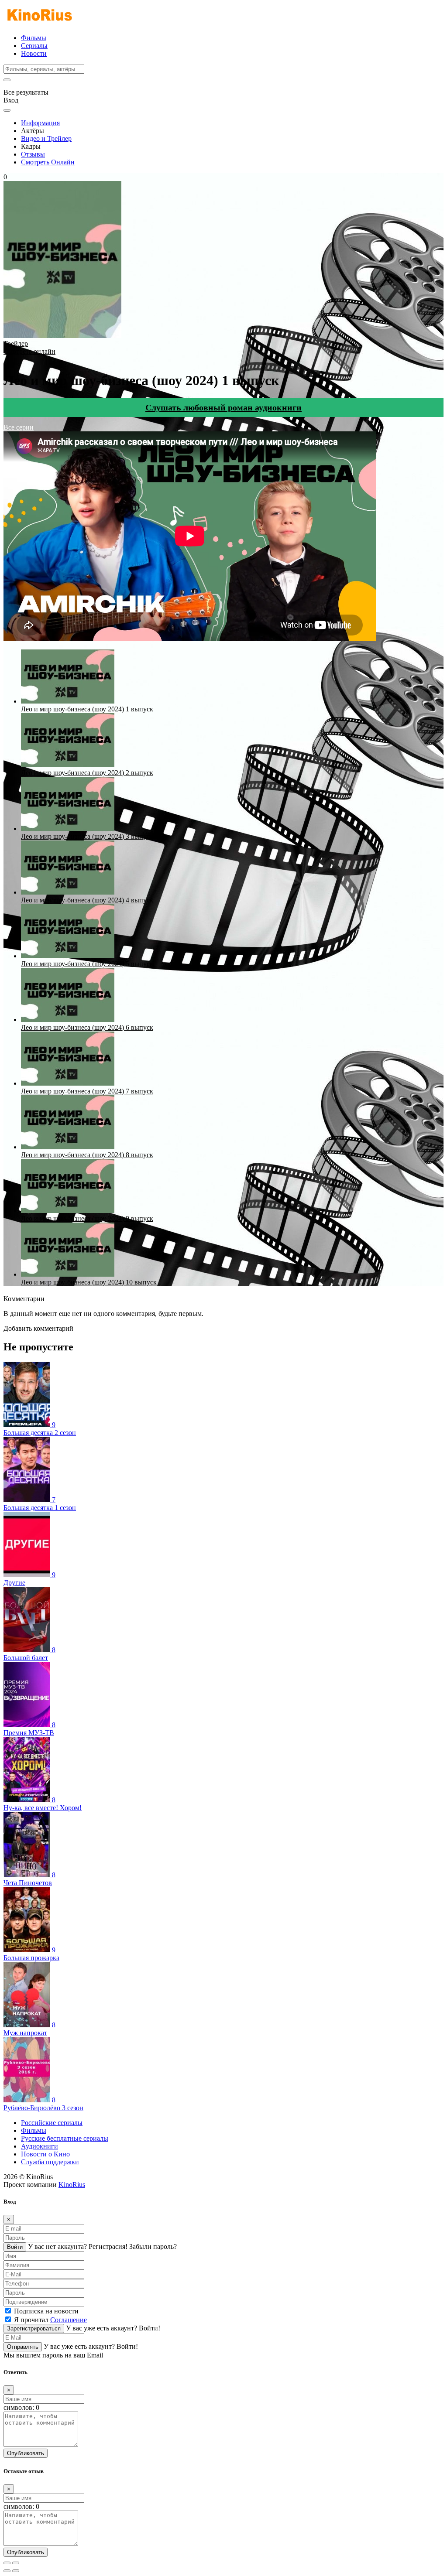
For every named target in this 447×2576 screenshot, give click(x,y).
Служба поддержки (50, 2162)
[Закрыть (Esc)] (7, 2563)
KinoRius (72, 2185)
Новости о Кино (45, 2154)
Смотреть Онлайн (48, 162)
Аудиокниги (40, 2146)
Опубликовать (26, 2453)
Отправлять (23, 2347)
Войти (15, 2247)
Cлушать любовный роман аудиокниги (223, 407)
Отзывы (33, 154)
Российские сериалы (52, 2123)
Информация (40, 123)
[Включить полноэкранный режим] (16, 2563)
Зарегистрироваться (34, 2328)
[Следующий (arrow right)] (16, 2571)
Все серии (19, 427)
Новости (34, 53)
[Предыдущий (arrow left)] (7, 2571)
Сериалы (34, 46)
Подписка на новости (46, 2311)
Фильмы (34, 38)
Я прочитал (50, 2320)
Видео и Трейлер (46, 138)
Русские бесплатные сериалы (65, 2138)
